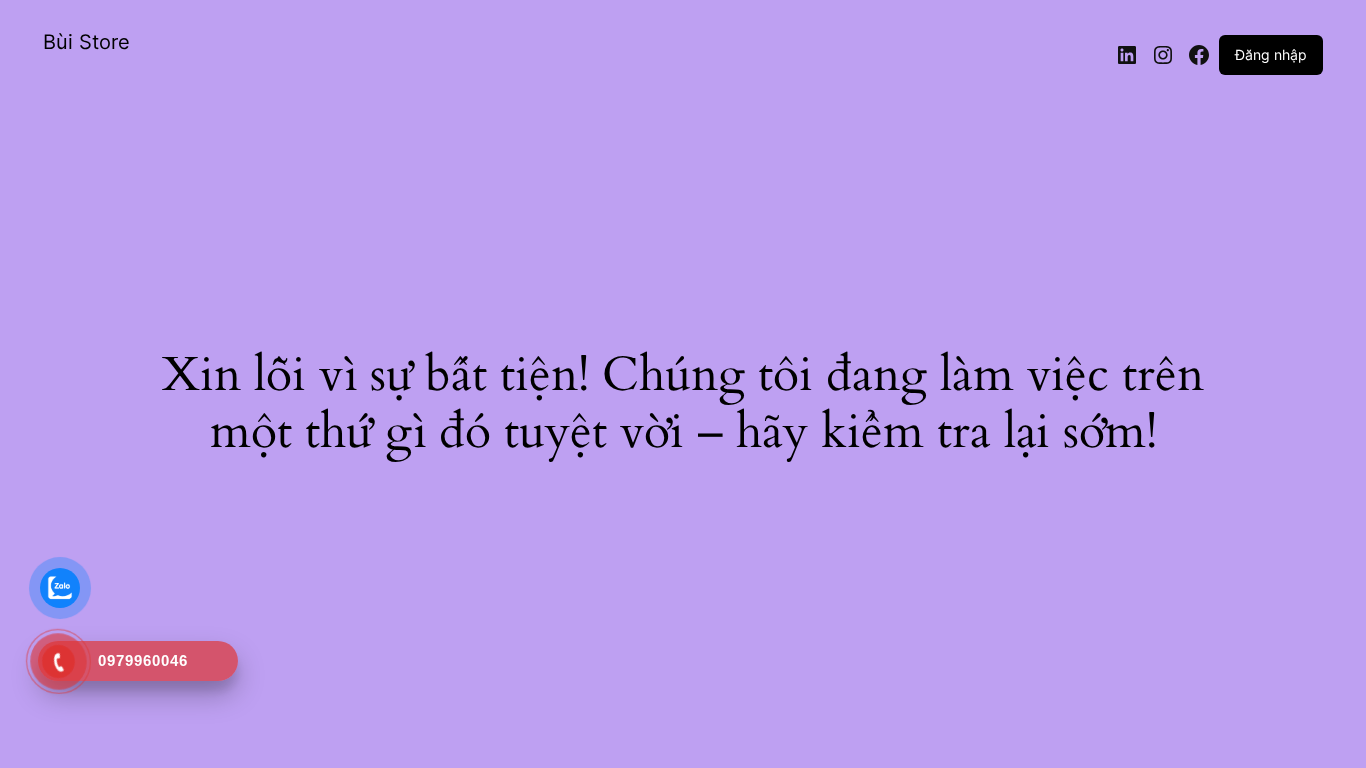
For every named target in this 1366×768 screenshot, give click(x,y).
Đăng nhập (1271, 54)
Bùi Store (86, 42)
